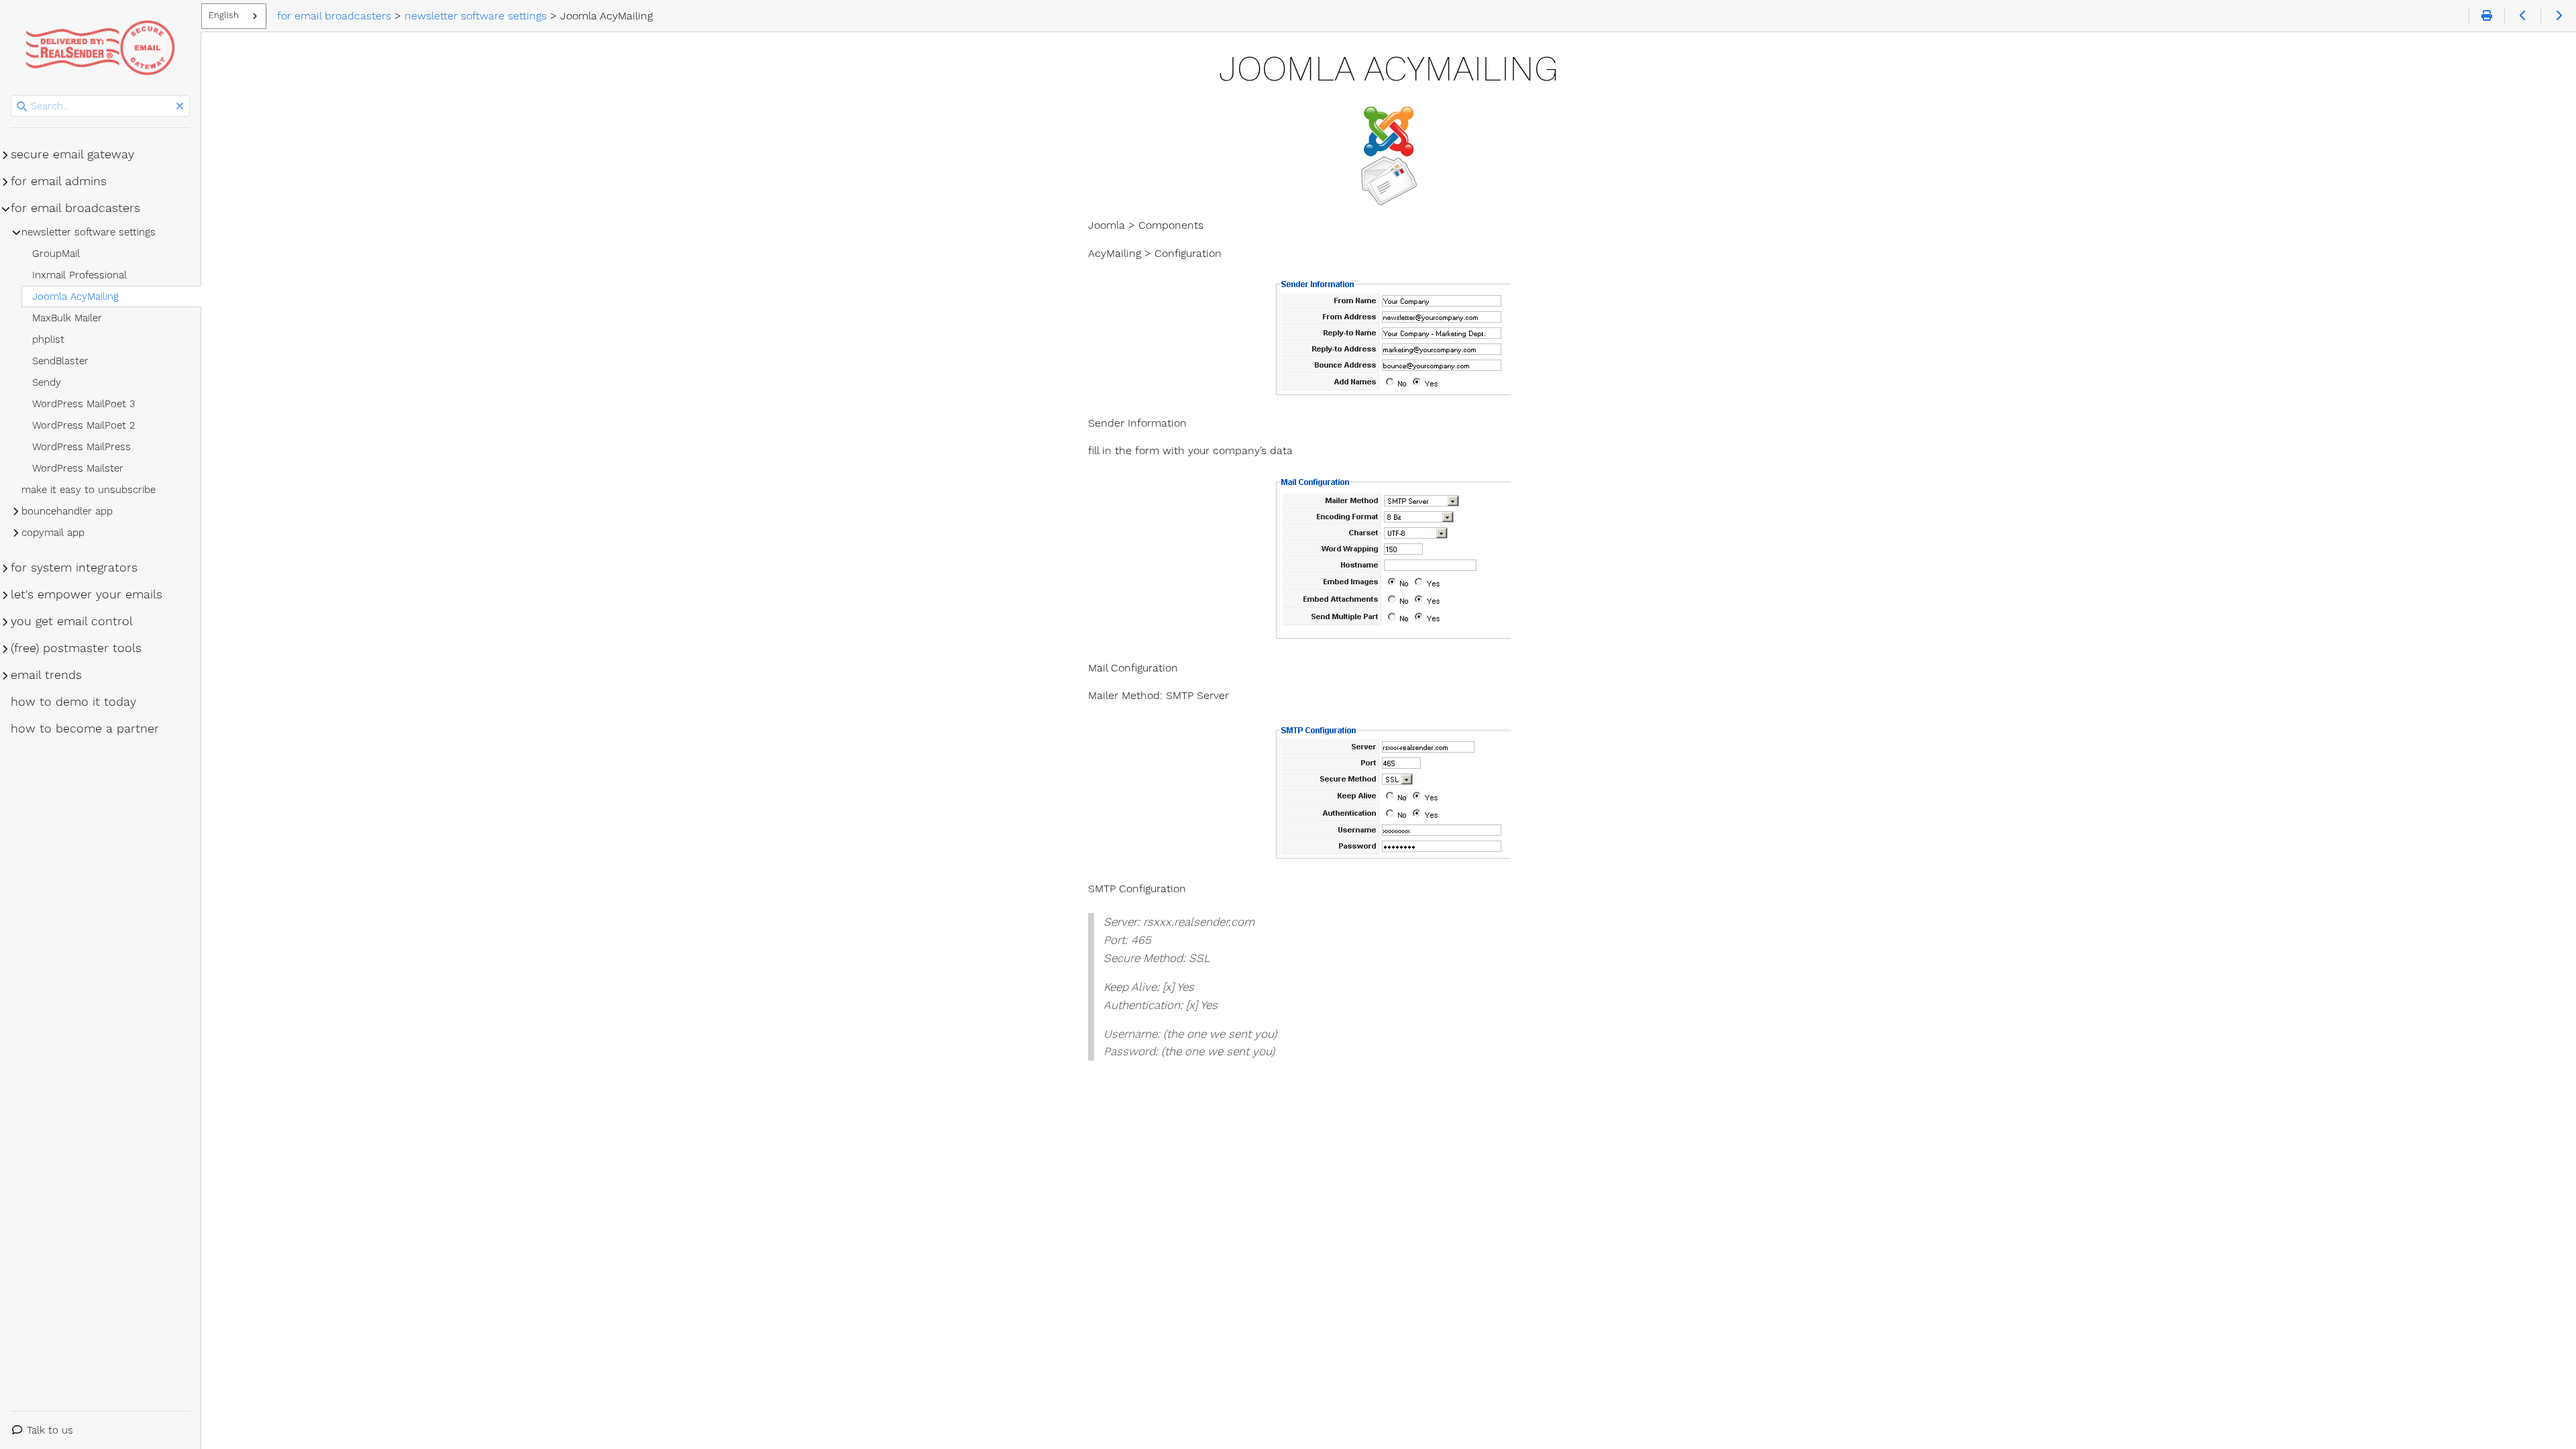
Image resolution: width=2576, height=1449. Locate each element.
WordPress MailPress (82, 447)
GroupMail (56, 254)
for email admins (59, 181)
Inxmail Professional (79, 275)
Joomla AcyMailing (75, 297)
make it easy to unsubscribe (89, 490)
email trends (46, 675)
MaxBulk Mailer (67, 318)
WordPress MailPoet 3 (84, 404)
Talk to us (50, 1430)
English (224, 15)
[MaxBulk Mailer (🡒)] (2558, 16)
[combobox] (234, 16)
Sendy (47, 382)
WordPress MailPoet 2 (84, 425)
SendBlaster (60, 361)
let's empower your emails (87, 594)
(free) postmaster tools (76, 648)
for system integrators (74, 568)
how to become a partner (85, 729)
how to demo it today (73, 702)
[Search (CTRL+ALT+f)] (22, 107)
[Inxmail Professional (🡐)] (2522, 16)
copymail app (53, 533)
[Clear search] (180, 107)
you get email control (72, 621)
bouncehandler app (67, 511)
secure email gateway (72, 154)
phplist (48, 339)
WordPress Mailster (78, 468)
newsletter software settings (89, 232)
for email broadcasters (75, 208)
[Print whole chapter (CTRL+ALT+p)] (2486, 16)
